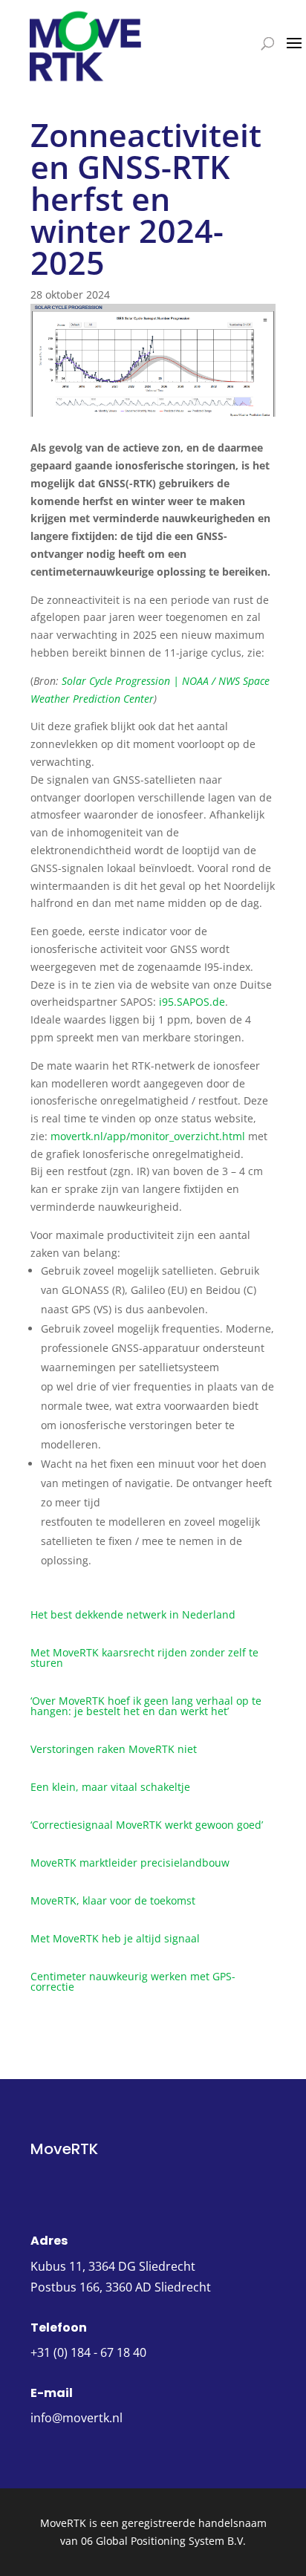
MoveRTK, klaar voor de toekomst (113, 1900)
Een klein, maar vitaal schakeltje (110, 1787)
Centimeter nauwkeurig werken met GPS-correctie (133, 1981)
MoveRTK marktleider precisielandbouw (130, 1863)
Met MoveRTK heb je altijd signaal (115, 1938)
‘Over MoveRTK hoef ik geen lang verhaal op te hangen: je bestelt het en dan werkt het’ (146, 1706)
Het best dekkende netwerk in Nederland (133, 1614)
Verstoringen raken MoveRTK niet (114, 1749)
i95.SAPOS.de (192, 1002)
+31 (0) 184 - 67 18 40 (88, 2352)
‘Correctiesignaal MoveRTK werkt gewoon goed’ (147, 1825)
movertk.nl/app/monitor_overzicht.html (148, 1136)
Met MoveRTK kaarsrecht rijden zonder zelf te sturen (144, 1658)
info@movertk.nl (76, 2418)
